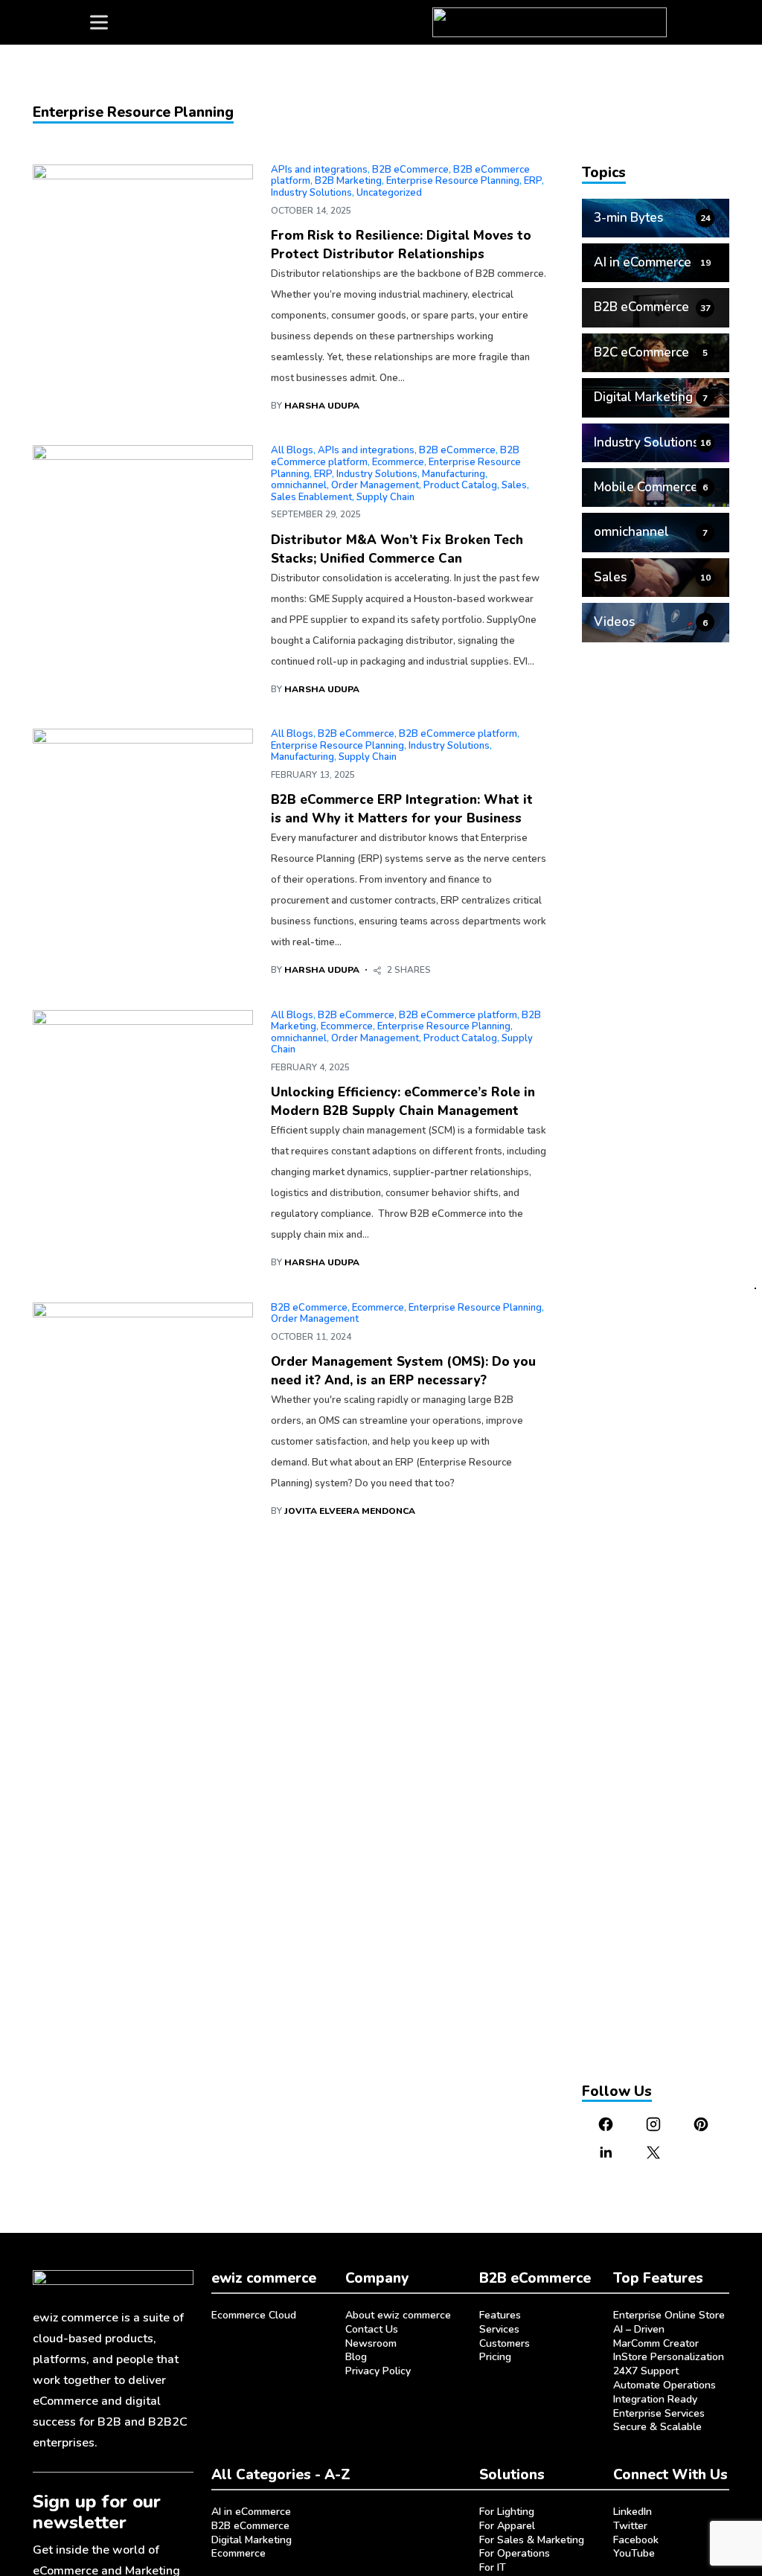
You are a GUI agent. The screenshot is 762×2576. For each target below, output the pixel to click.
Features (500, 2315)
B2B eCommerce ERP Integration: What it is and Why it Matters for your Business (402, 809)
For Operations (515, 2553)
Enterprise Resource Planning (453, 181)
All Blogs (292, 450)
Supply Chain (385, 497)
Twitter (630, 2526)
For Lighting (507, 2512)
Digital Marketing (252, 2540)
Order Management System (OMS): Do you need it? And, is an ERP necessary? (403, 1371)
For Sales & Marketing (532, 2540)
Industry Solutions (311, 193)
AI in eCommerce (251, 2512)
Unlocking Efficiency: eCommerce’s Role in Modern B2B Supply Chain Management (403, 1102)
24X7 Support (646, 2371)
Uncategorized (389, 193)
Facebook (636, 2540)
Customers (505, 2343)
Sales (514, 485)
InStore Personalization (669, 2357)
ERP (533, 181)
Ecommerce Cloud (254, 2315)
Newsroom (371, 2343)
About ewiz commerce (398, 2315)
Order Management (375, 485)
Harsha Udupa (322, 406)
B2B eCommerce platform (458, 734)
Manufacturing (454, 474)
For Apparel (507, 2526)
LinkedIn (633, 2512)
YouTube (634, 2553)
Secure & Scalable (657, 2427)
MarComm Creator (656, 2343)
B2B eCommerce (410, 170)
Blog (356, 2357)
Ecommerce (398, 462)
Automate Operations (665, 2385)
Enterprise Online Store (669, 2315)
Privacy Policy (378, 2371)
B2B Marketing (348, 181)
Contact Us (372, 2329)
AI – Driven (639, 2329)
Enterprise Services (659, 2413)
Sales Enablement (311, 497)
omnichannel (299, 485)
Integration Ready (655, 2399)
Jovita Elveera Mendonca (350, 1511)
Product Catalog (460, 485)
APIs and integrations (319, 170)
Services (499, 2329)
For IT (493, 2567)
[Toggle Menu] (99, 22)
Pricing (495, 2357)
